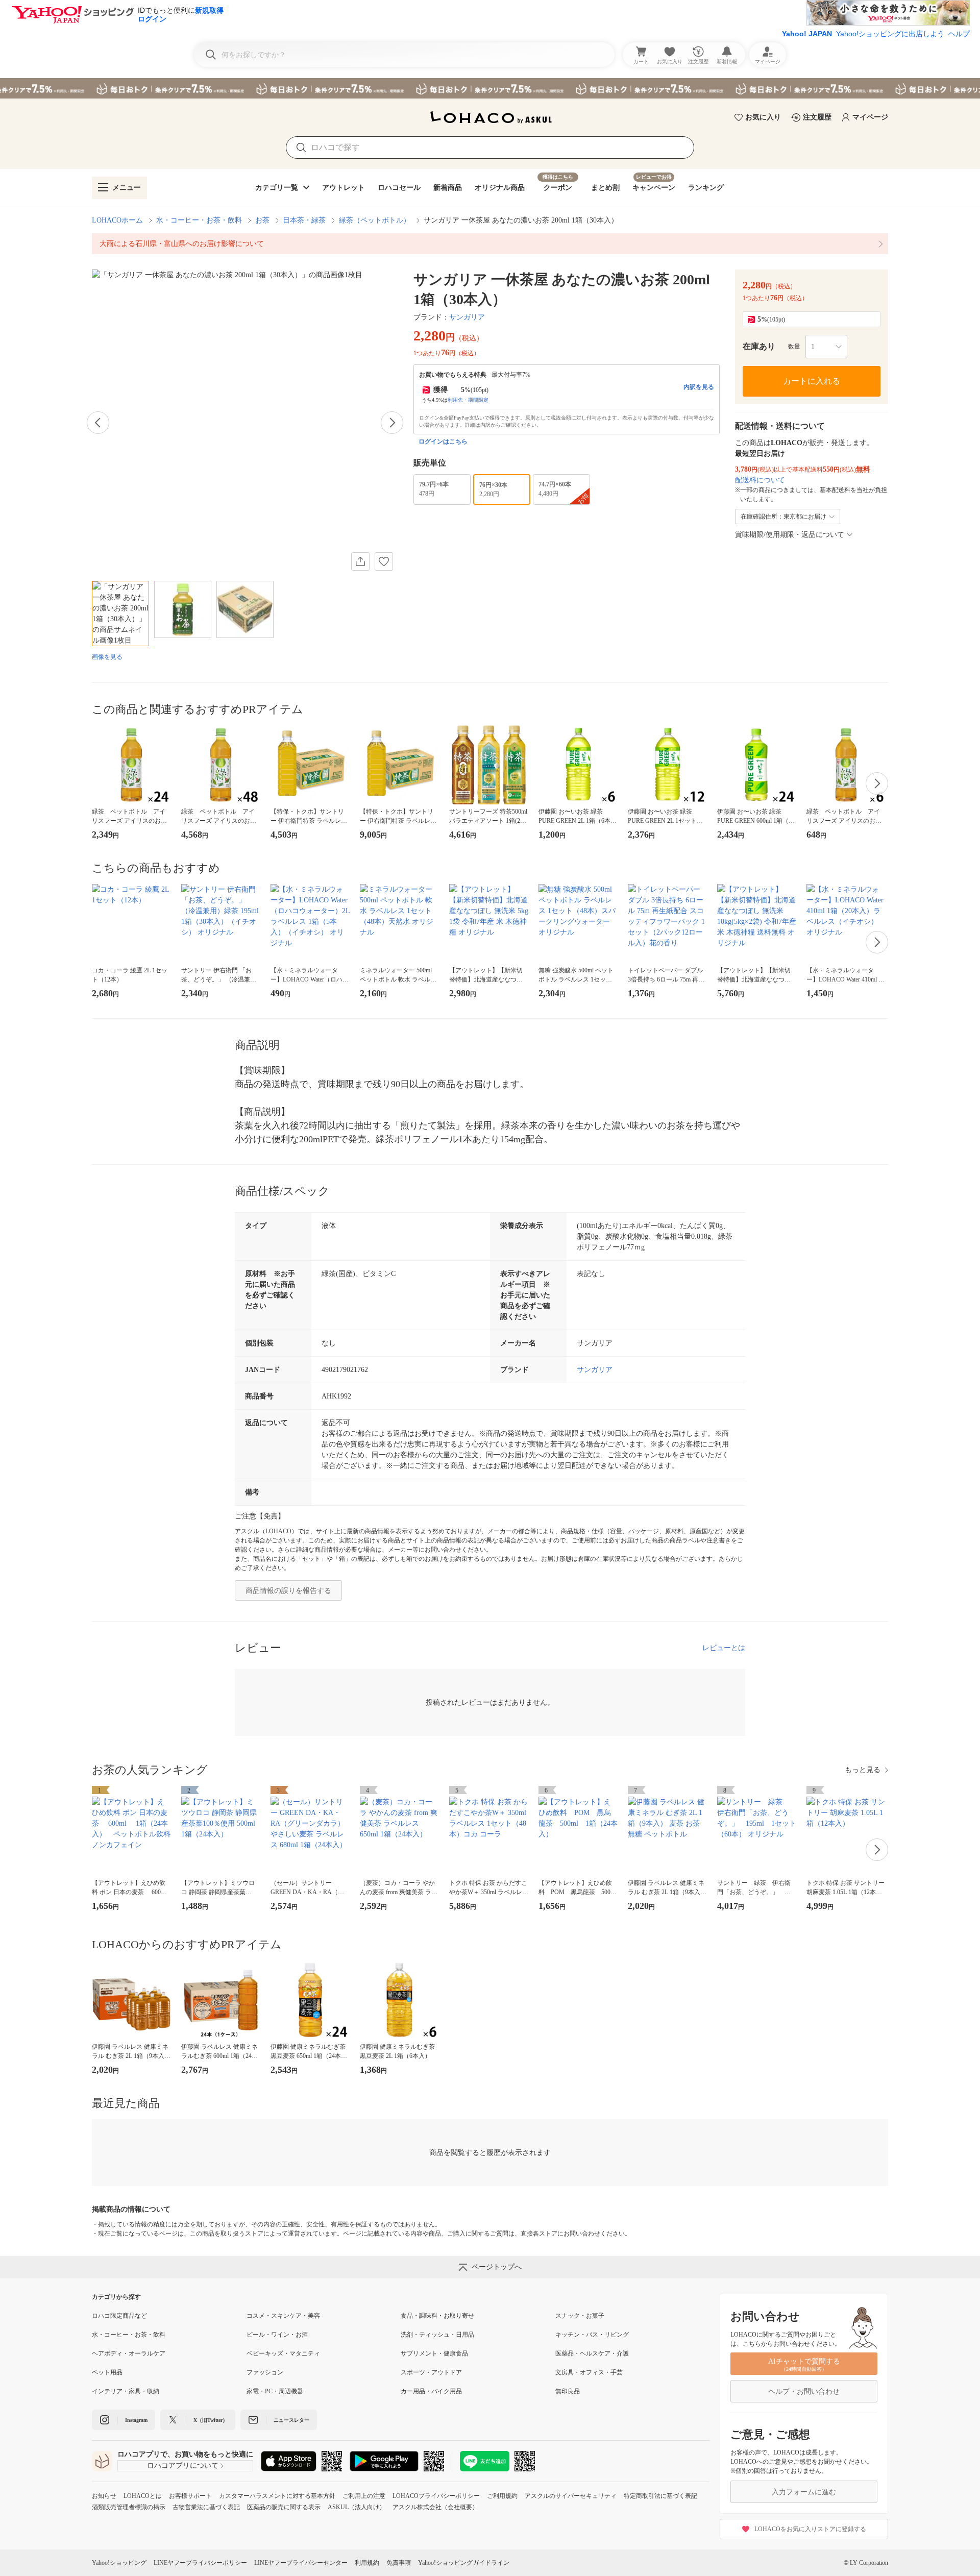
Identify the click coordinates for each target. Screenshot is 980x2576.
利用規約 (367, 2563)
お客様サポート (190, 2496)
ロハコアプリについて (183, 2465)
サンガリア (467, 317)
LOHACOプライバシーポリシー (436, 2496)
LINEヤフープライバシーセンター (301, 2563)
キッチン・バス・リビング (592, 2335)
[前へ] (98, 423)
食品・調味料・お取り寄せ (437, 2316)
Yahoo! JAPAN (807, 34)
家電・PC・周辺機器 (275, 2391)
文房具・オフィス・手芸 (589, 2372)
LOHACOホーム (117, 220)
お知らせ (104, 2496)
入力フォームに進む (804, 2492)
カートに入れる (812, 381)
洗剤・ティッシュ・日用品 (437, 2335)
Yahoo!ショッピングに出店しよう (890, 34)
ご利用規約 (502, 2496)
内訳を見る (699, 387)
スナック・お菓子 (580, 2316)
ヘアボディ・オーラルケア (129, 2353)
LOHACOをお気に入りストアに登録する (810, 2529)
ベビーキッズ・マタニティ (283, 2353)
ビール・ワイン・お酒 (277, 2335)
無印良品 (568, 2391)
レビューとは (724, 1648)
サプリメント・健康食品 (434, 2353)
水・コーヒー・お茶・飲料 (199, 220)
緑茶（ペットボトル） (375, 220)
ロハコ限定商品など (119, 2316)
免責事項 (399, 2563)
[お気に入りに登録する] (384, 561)
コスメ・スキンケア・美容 (283, 2316)
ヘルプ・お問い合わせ (804, 2391)
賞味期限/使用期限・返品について (790, 535)
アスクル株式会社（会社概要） (435, 2507)
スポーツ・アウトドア (431, 2372)
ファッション (265, 2372)
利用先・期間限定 (468, 400)
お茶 (262, 220)
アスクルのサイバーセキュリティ (571, 2496)
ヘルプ (959, 34)
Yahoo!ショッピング (119, 2563)
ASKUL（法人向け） (357, 2507)
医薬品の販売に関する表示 (284, 2507)
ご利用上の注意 (364, 2496)
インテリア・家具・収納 (126, 2391)
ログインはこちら (443, 441)
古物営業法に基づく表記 (206, 2507)
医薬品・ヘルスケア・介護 (592, 2353)
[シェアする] (360, 561)
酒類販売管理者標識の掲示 (129, 2507)
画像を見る (107, 657)
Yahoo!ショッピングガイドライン (464, 2563)
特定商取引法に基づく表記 (660, 2496)
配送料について (760, 480)
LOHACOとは (143, 2496)
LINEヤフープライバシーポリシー (200, 2563)
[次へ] (392, 423)
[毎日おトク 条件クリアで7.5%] (490, 88)
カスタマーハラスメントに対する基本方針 (277, 2496)
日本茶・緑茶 (304, 220)
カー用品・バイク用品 (431, 2391)
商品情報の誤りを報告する (288, 1591)
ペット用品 (107, 2372)
